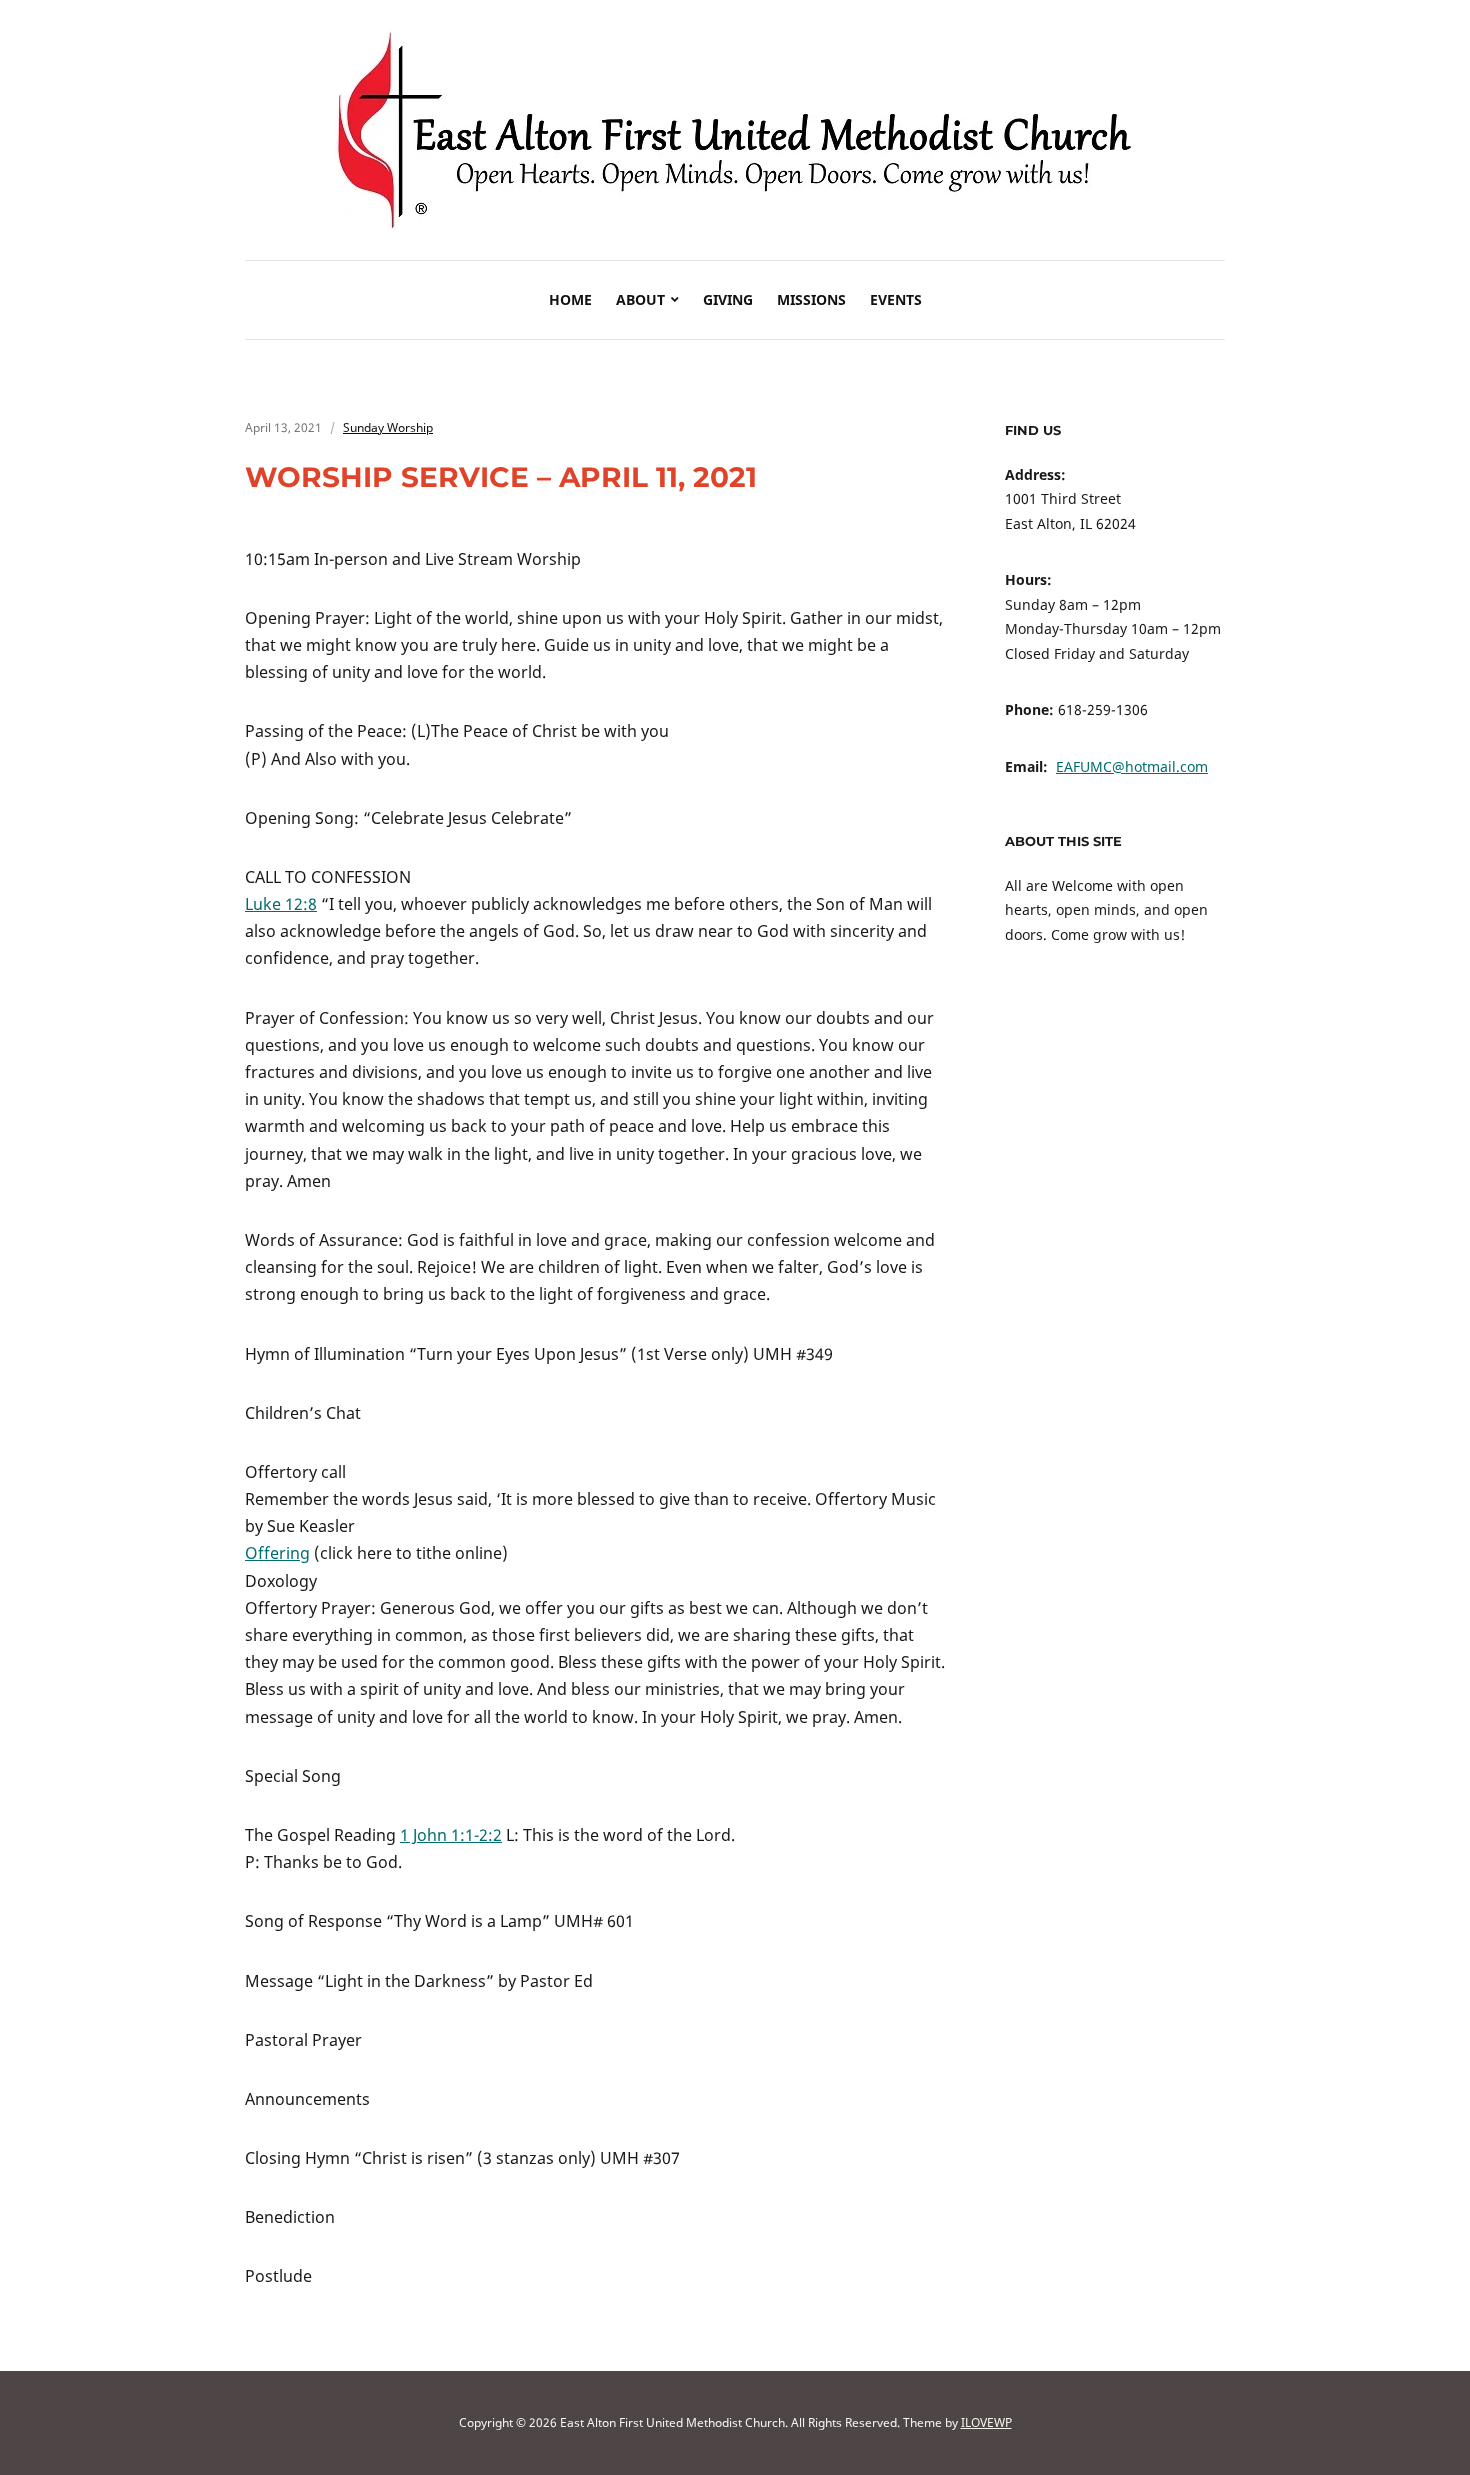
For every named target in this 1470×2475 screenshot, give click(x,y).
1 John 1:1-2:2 (451, 1835)
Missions (811, 299)
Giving (728, 299)
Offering (277, 1553)
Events (896, 299)
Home (570, 299)
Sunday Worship (388, 427)
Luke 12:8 (281, 904)
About (640, 299)
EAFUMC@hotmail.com (1132, 766)
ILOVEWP (986, 2422)
